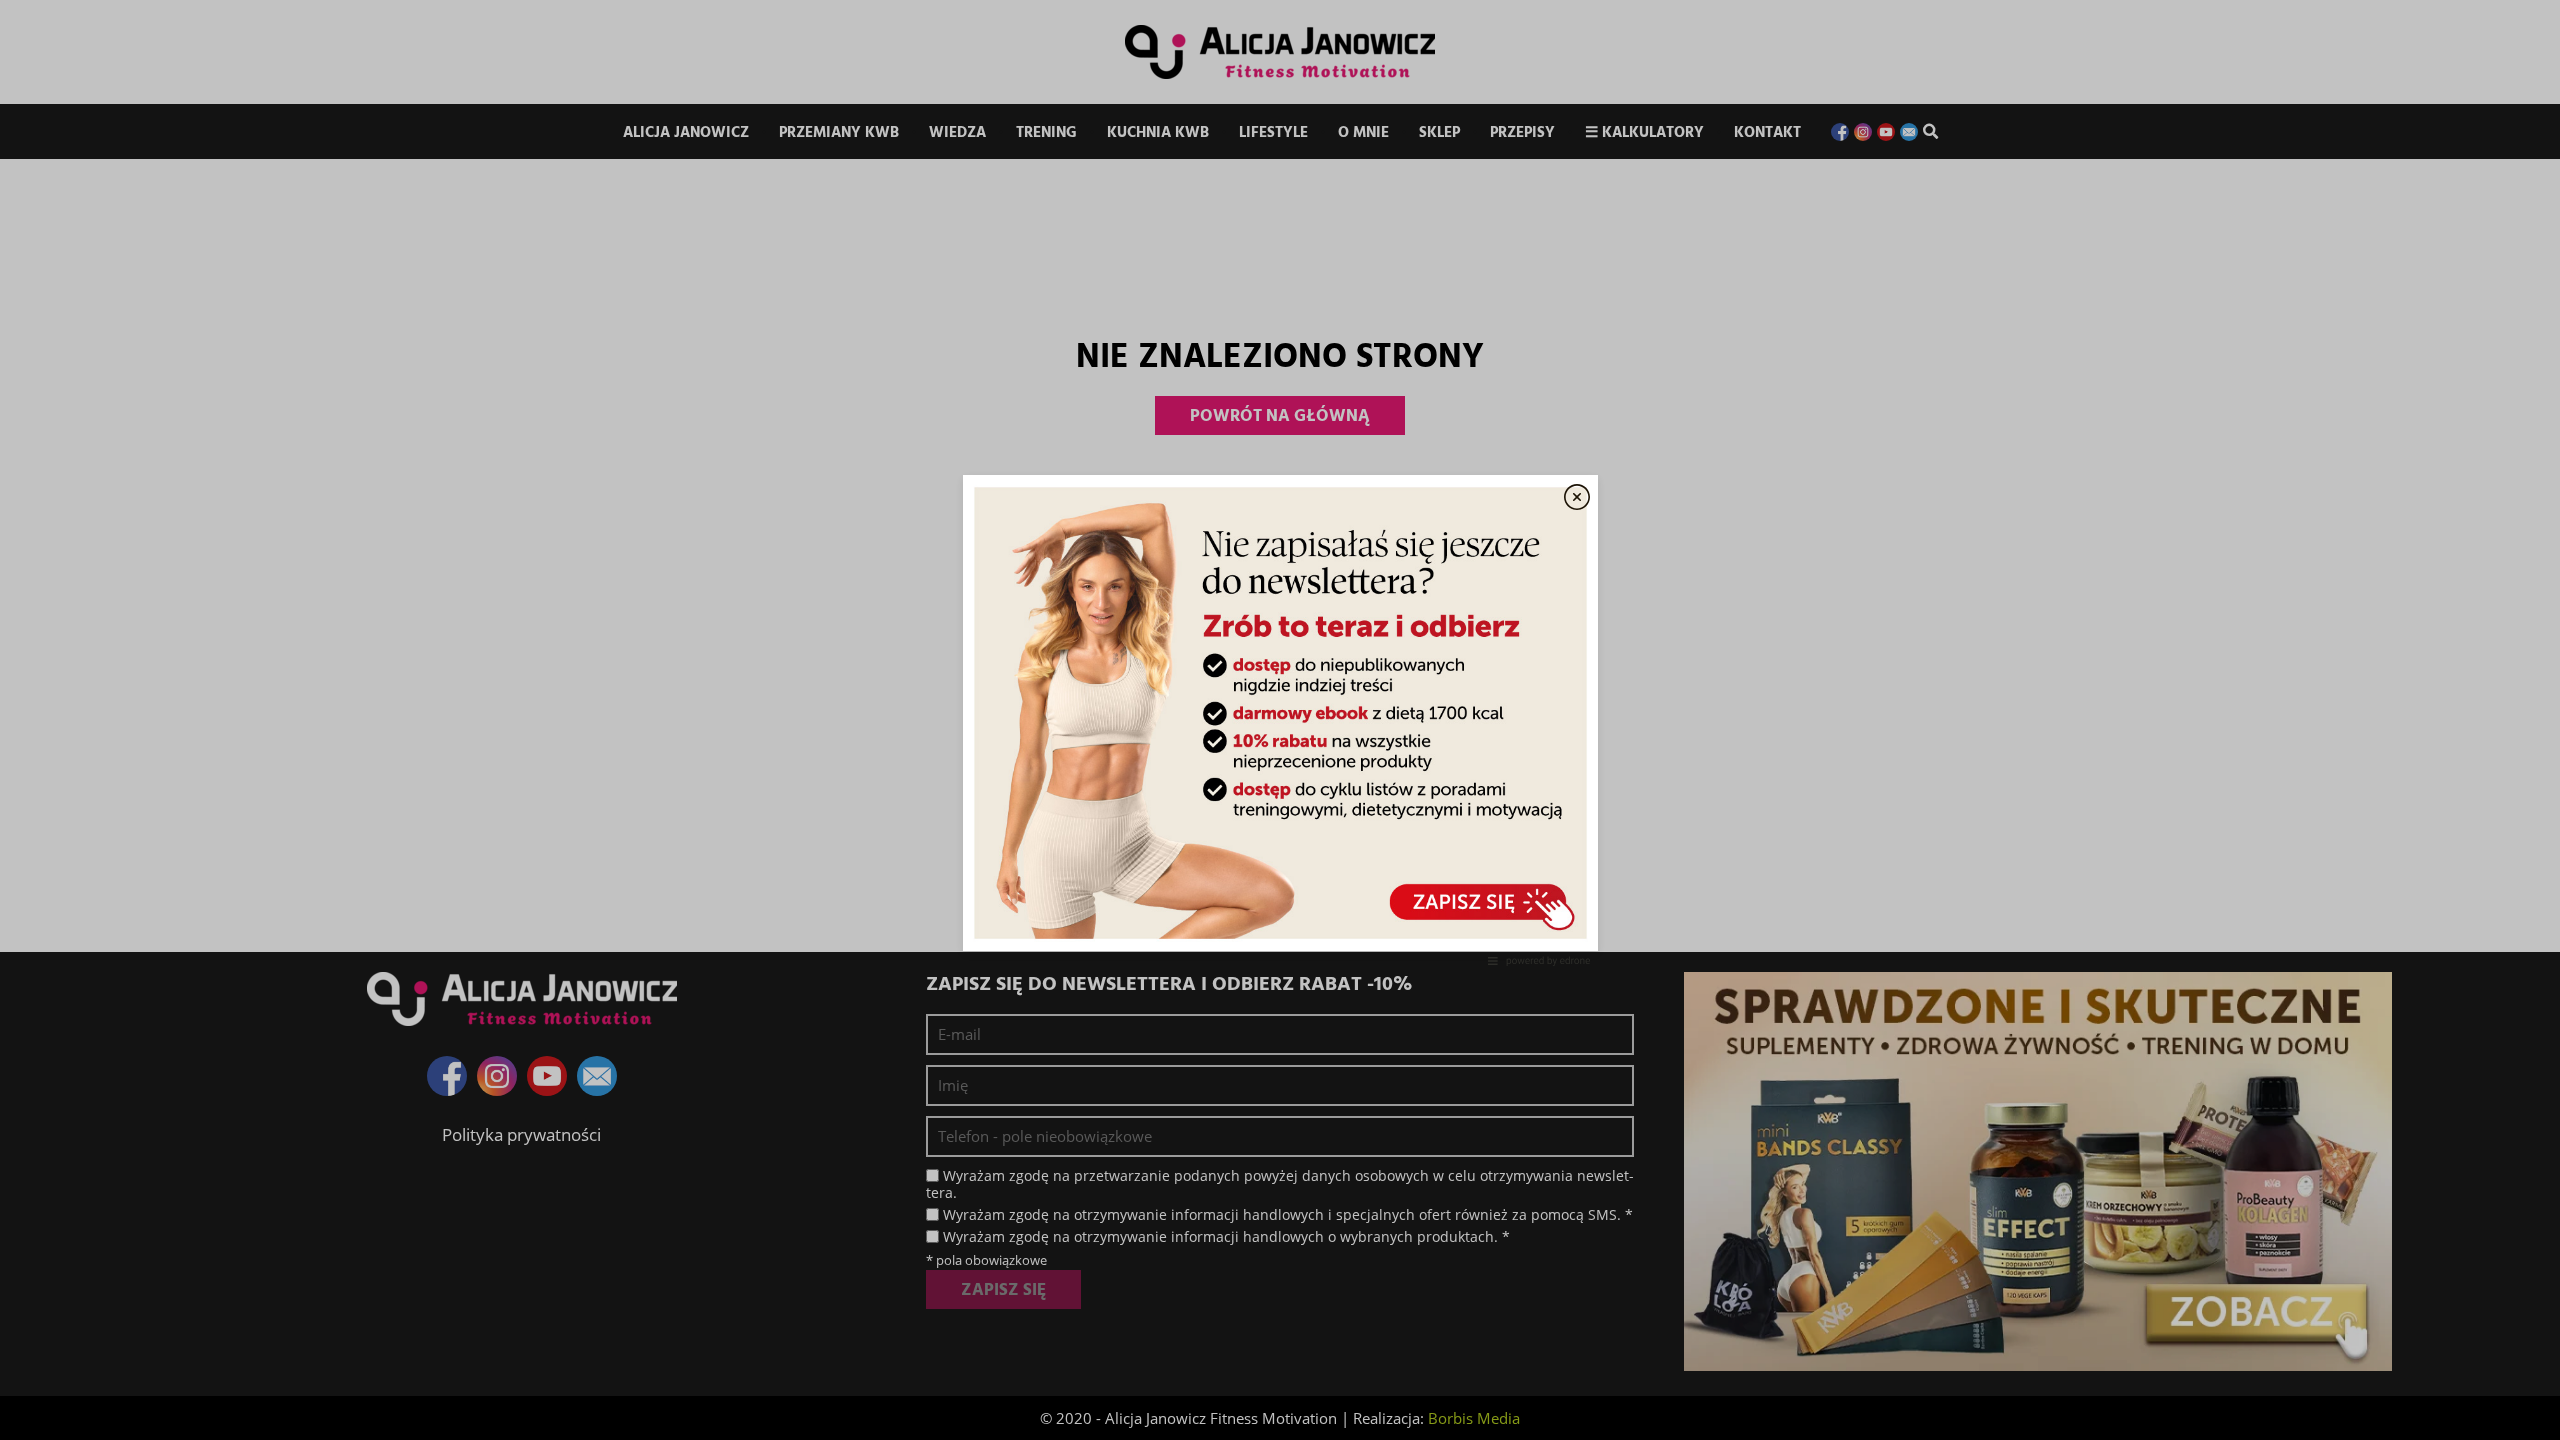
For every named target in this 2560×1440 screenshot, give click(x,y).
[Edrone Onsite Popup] (1280, 720)
